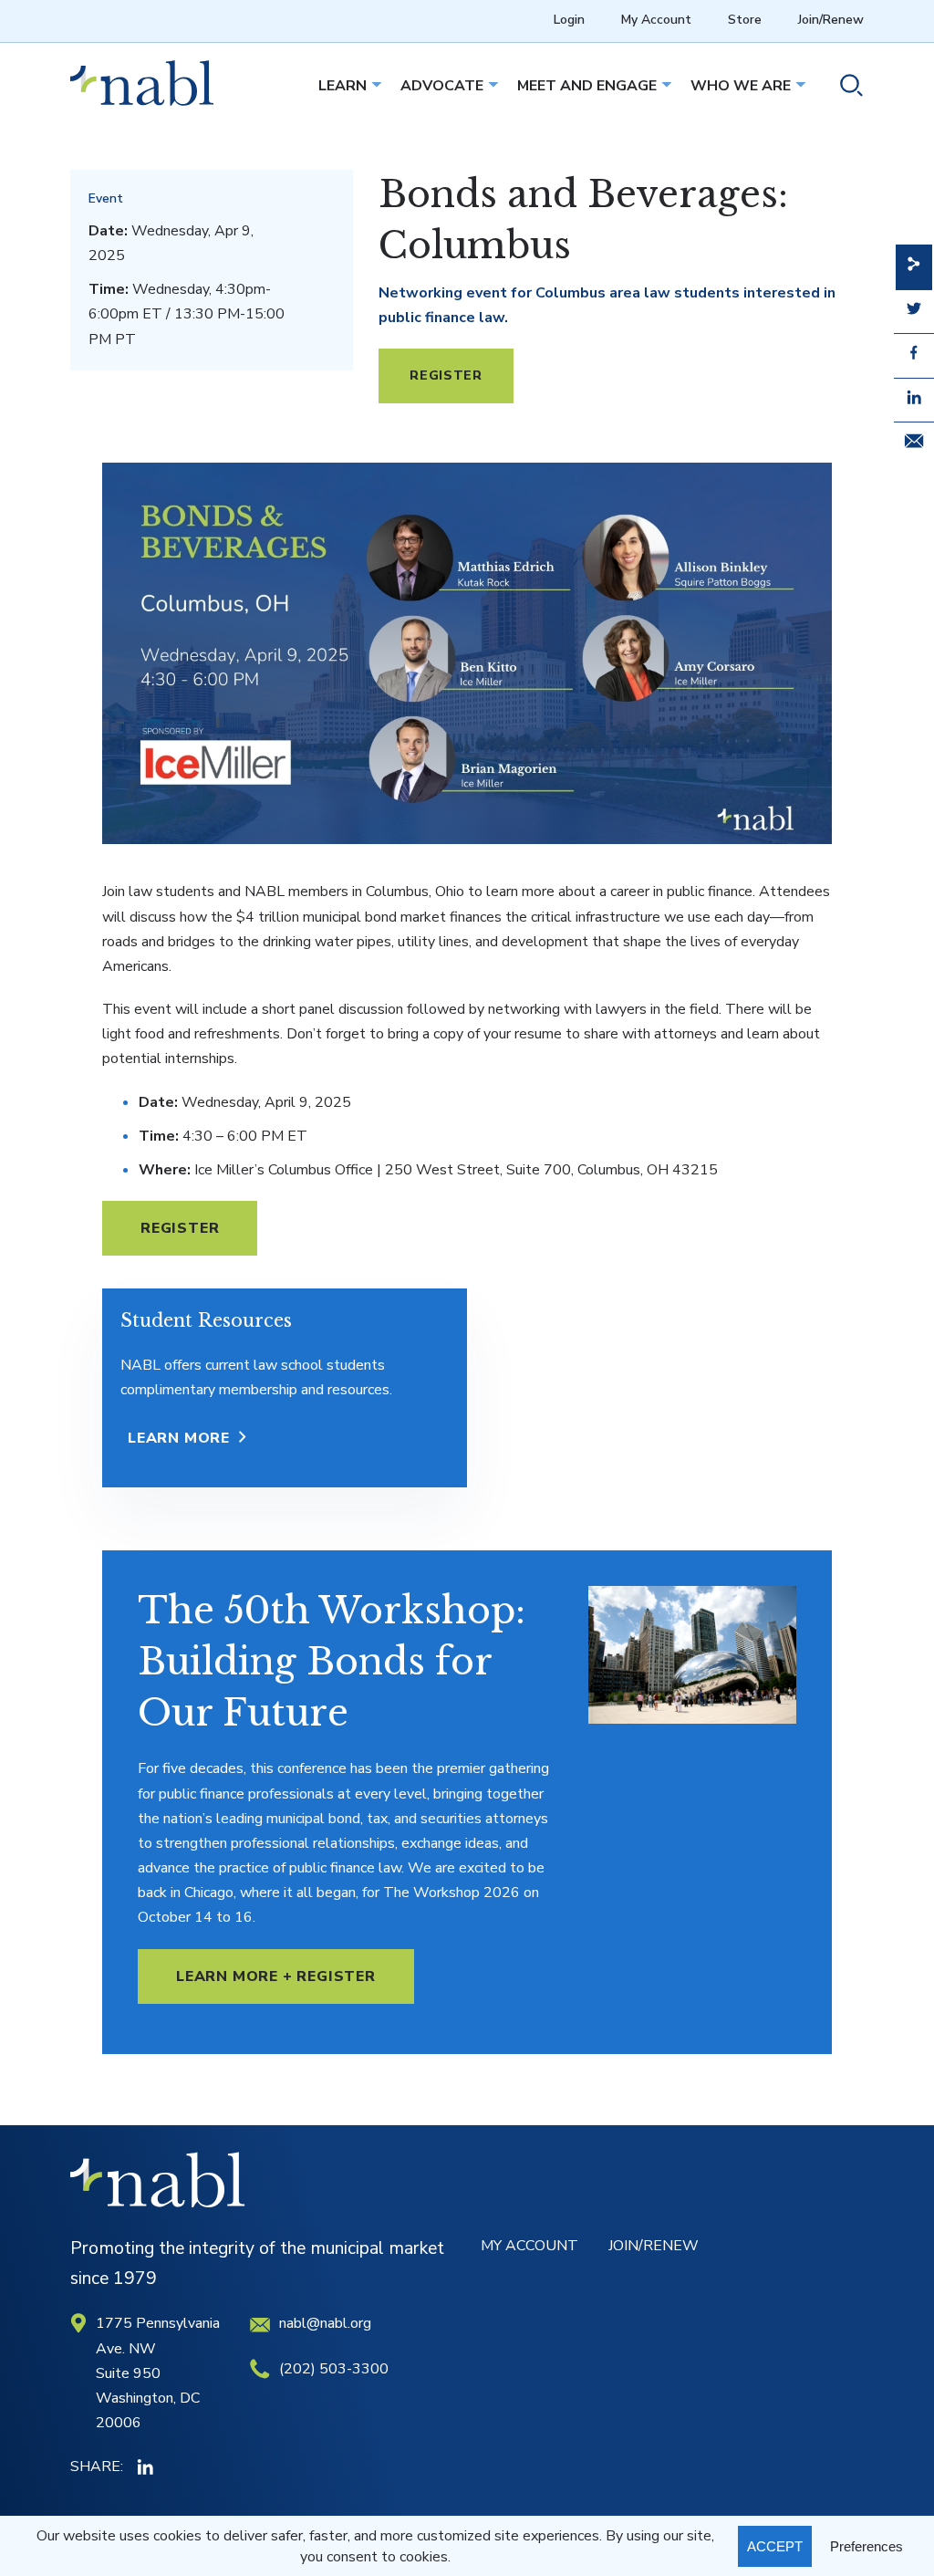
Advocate (442, 86)
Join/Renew (831, 20)
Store (745, 20)
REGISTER (446, 375)
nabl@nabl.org (325, 2323)
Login (569, 20)
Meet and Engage (587, 86)
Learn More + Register (276, 1976)
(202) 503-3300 (334, 2369)
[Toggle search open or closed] (844, 88)
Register (180, 1228)
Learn (342, 86)
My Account (656, 20)
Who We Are (741, 86)
